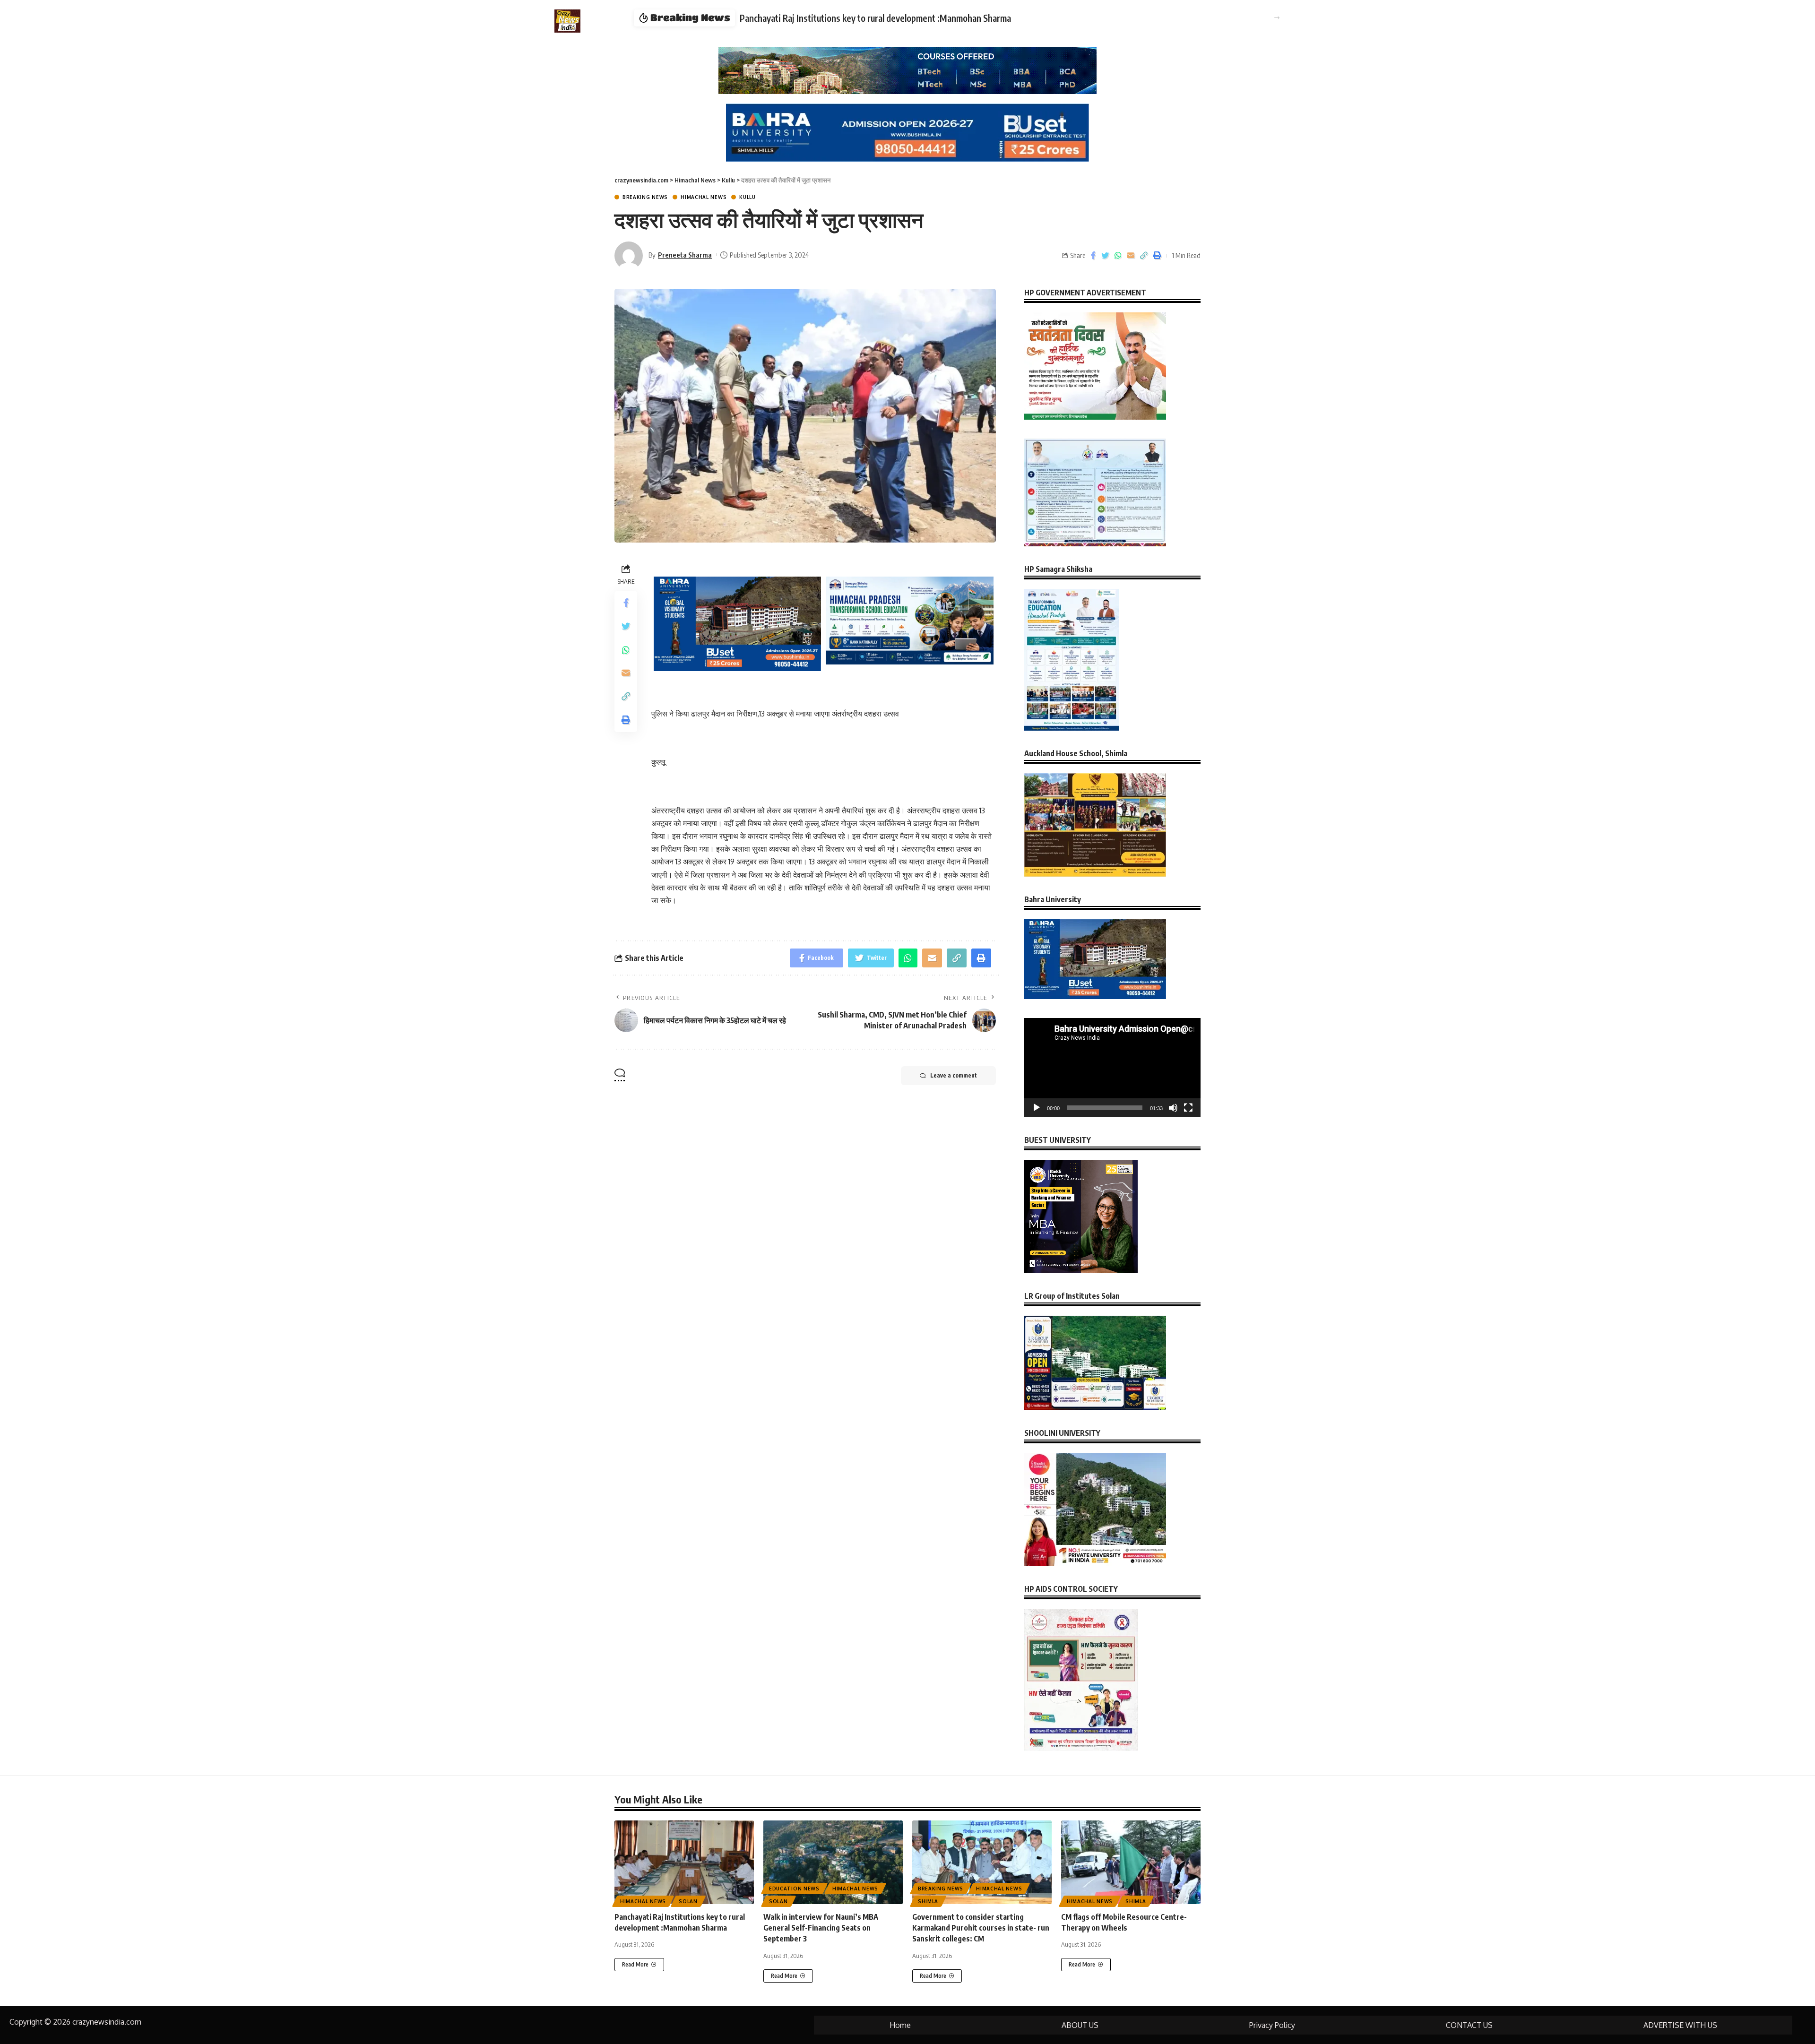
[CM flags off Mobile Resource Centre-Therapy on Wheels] (1131, 1862)
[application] (1112, 1068)
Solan (688, 1901)
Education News (794, 1889)
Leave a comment (954, 1075)
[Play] (1037, 1108)
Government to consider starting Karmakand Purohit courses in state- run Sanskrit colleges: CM (948, 18)
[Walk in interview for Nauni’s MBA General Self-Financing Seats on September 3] (833, 1862)
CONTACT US (1469, 2025)
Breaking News (645, 197)
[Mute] (1173, 1108)
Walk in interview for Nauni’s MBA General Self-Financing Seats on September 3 (821, 1928)
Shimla (928, 1901)
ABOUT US (1080, 2025)
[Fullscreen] (1188, 1108)
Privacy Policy (1272, 2025)
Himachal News (704, 197)
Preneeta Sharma (685, 255)
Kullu (748, 197)
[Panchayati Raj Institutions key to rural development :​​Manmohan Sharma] (684, 1862)
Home (900, 2025)
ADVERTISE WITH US (1680, 2025)
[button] (1277, 18)
